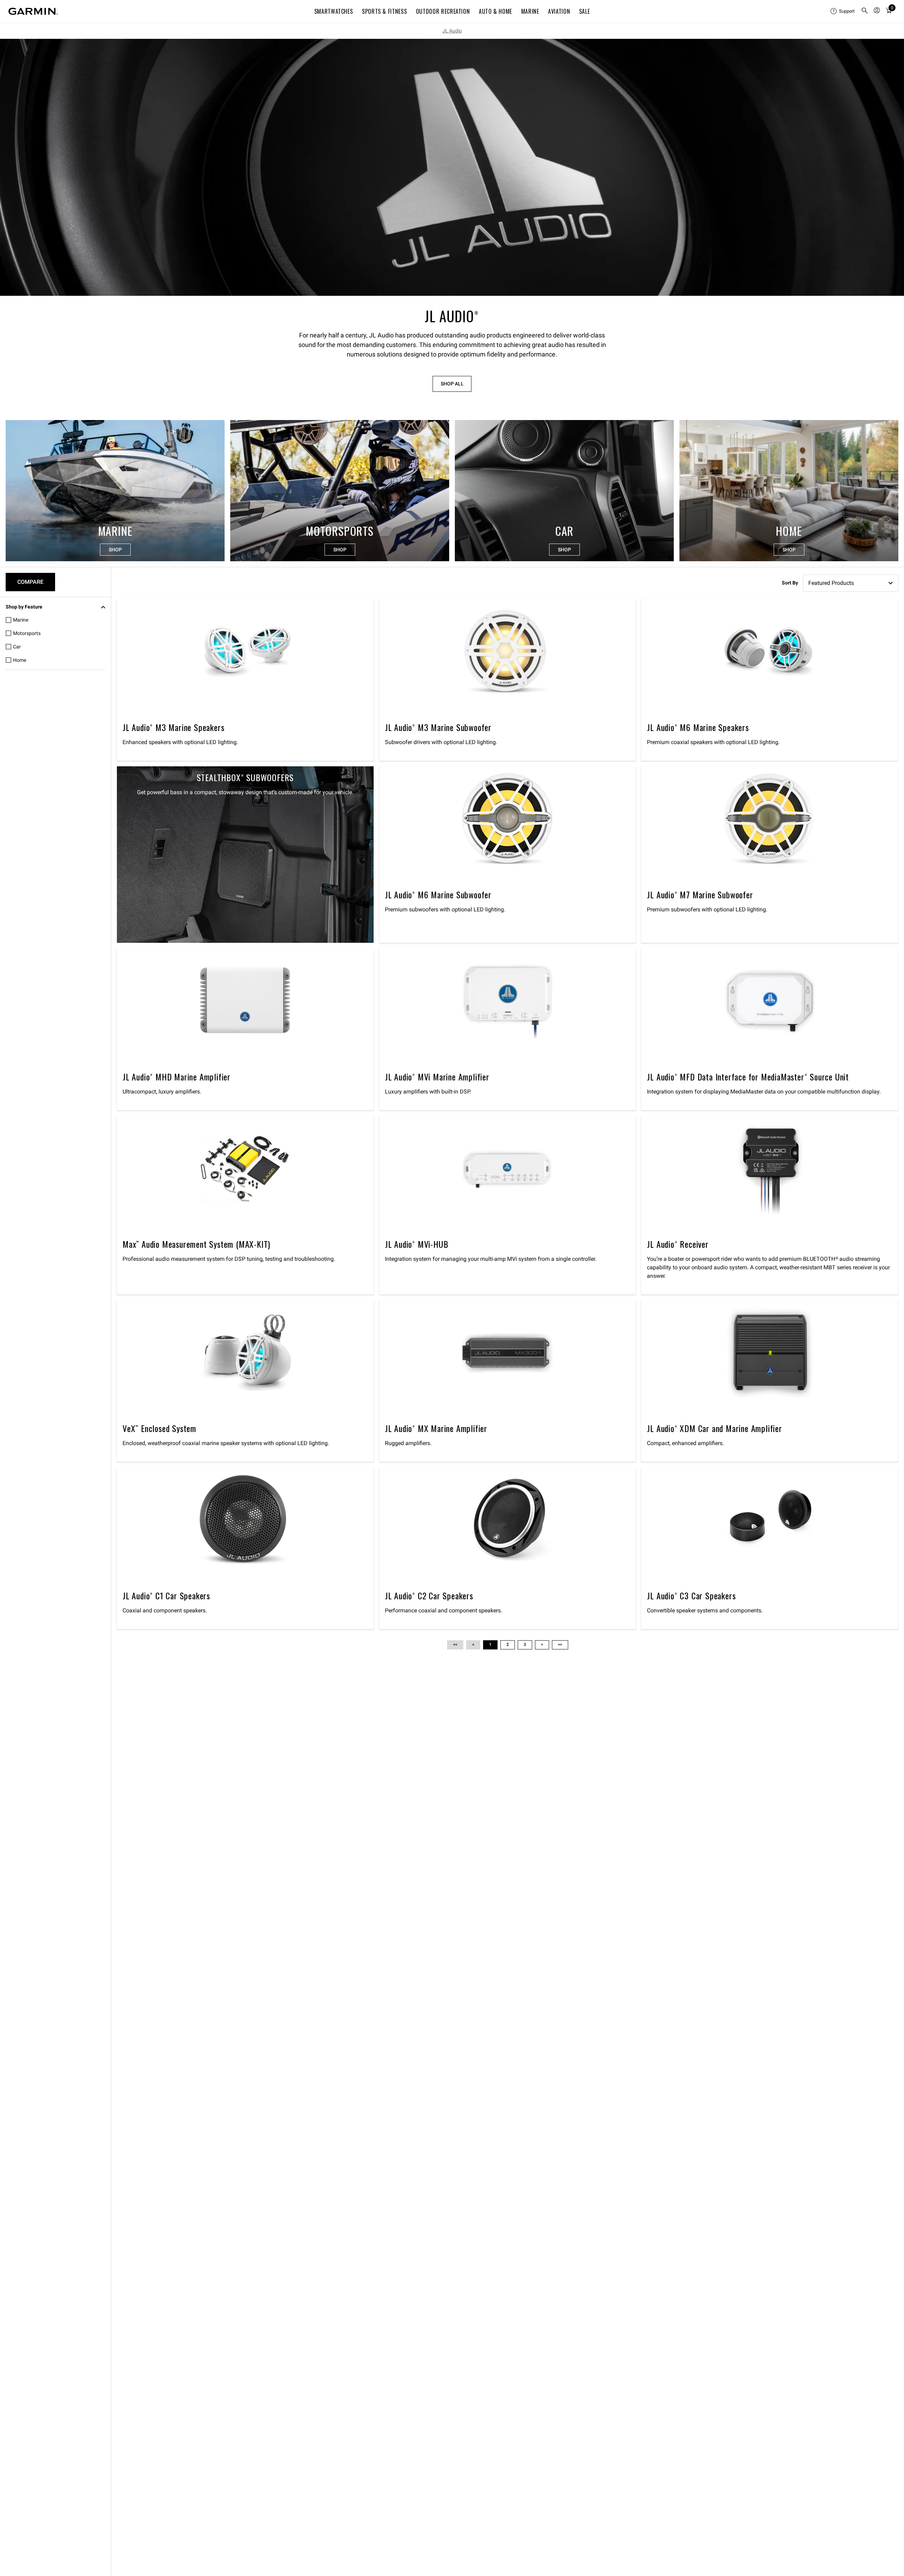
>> (560, 1645)
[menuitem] (843, 11)
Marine (530, 11)
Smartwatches (334, 11)
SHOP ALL (452, 384)
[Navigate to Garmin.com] (33, 11)
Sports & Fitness (384, 11)
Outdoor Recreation (443, 11)
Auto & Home (495, 11)
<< (455, 1645)
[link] (452, 167)
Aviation (559, 11)
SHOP (115, 550)
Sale (585, 11)
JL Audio (452, 31)
